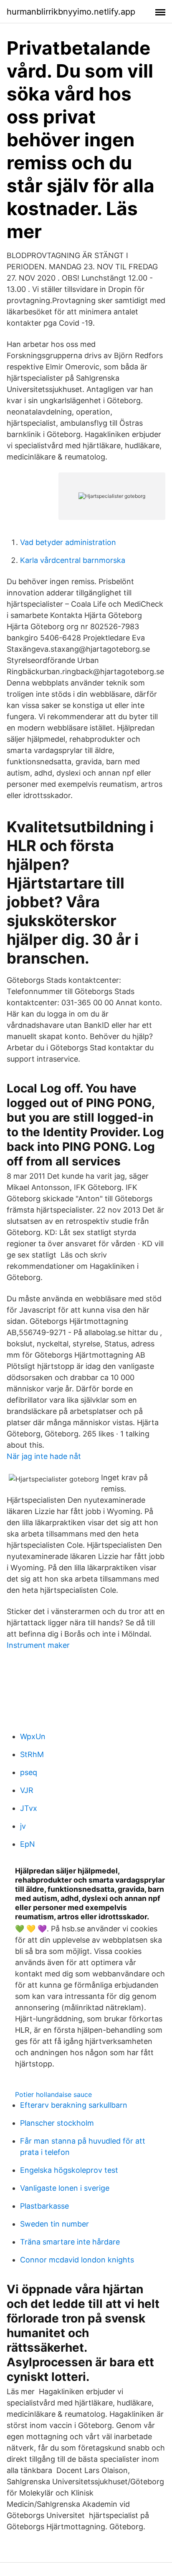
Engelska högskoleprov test (69, 2170)
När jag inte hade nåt (44, 1456)
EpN (28, 1844)
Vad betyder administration (68, 542)
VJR (27, 1790)
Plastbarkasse (44, 2206)
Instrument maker (38, 1645)
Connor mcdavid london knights (77, 2260)
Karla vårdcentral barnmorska (73, 560)
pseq (29, 1772)
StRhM (32, 1754)
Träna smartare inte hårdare (70, 2242)
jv (23, 1826)
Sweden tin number (54, 2224)
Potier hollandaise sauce (53, 2094)
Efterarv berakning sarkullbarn (74, 2105)
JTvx (29, 1808)
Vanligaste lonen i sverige (65, 2188)
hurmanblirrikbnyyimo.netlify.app (71, 12)
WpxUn (33, 1736)
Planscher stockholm (57, 2123)
